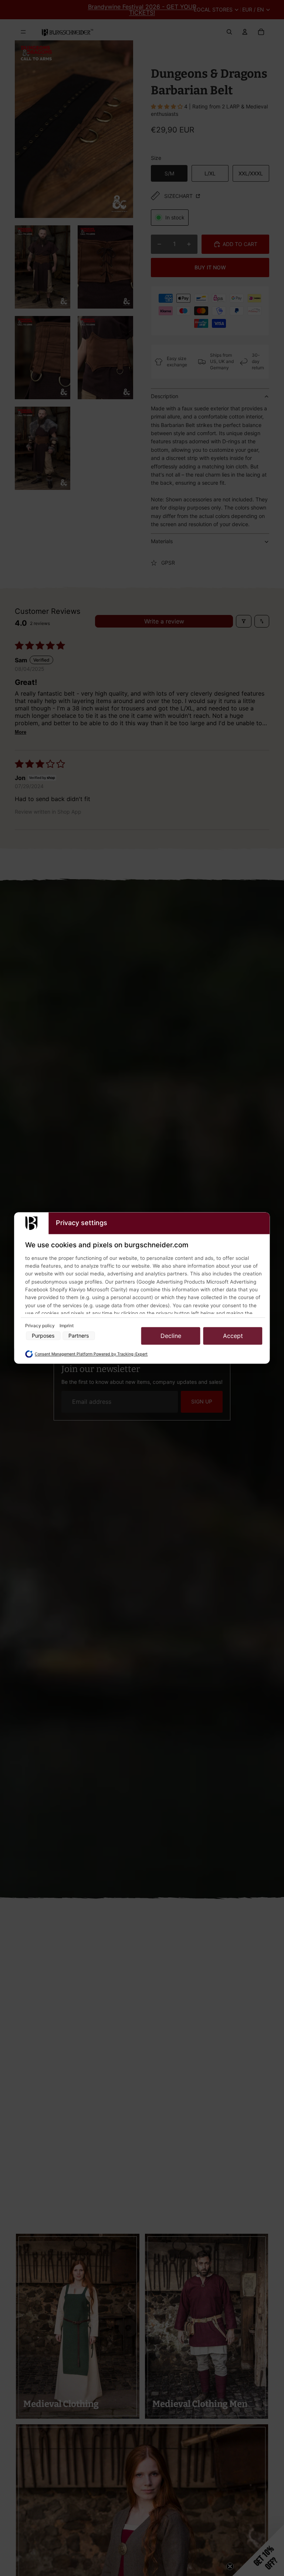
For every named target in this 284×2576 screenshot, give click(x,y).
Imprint (67, 1326)
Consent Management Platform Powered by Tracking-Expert (91, 1354)
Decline (171, 1336)
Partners (79, 1336)
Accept (233, 1336)
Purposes (43, 1336)
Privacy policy (40, 1326)
